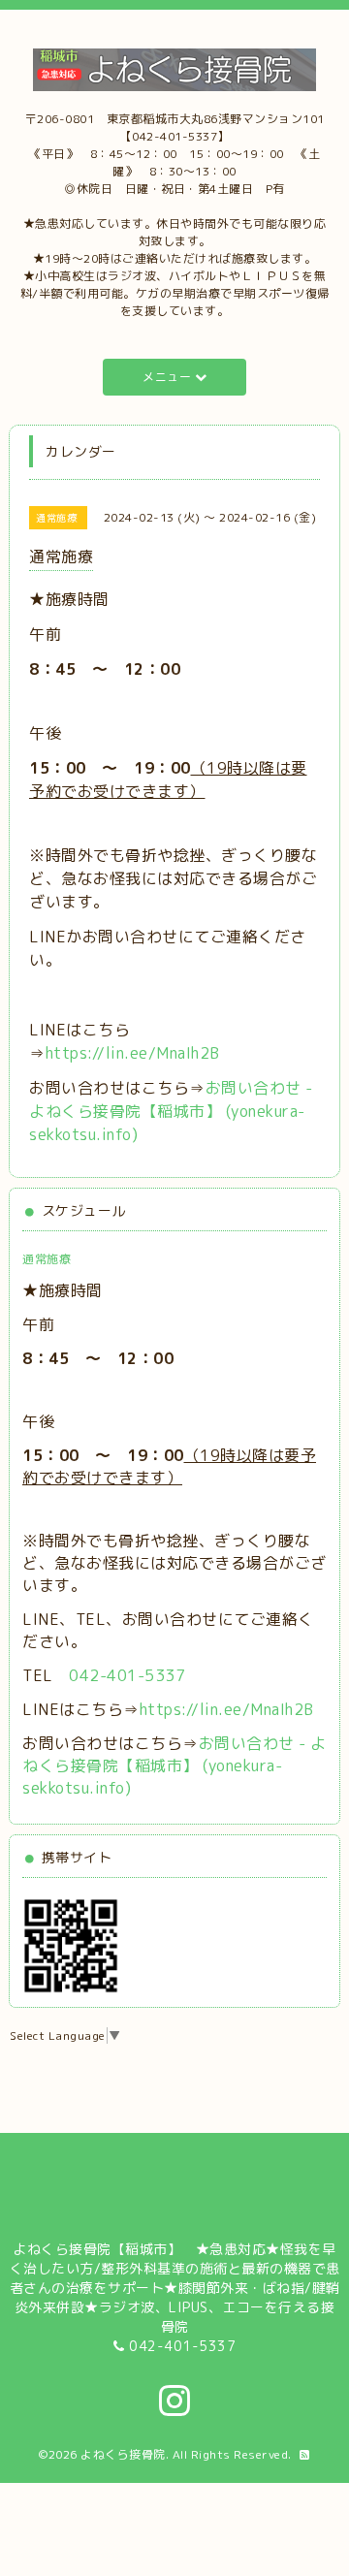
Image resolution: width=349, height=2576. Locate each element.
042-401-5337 (127, 1675)
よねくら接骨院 (123, 2454)
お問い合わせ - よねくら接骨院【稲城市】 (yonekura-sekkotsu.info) (171, 1111)
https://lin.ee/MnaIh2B (133, 1053)
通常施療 (47, 1259)
